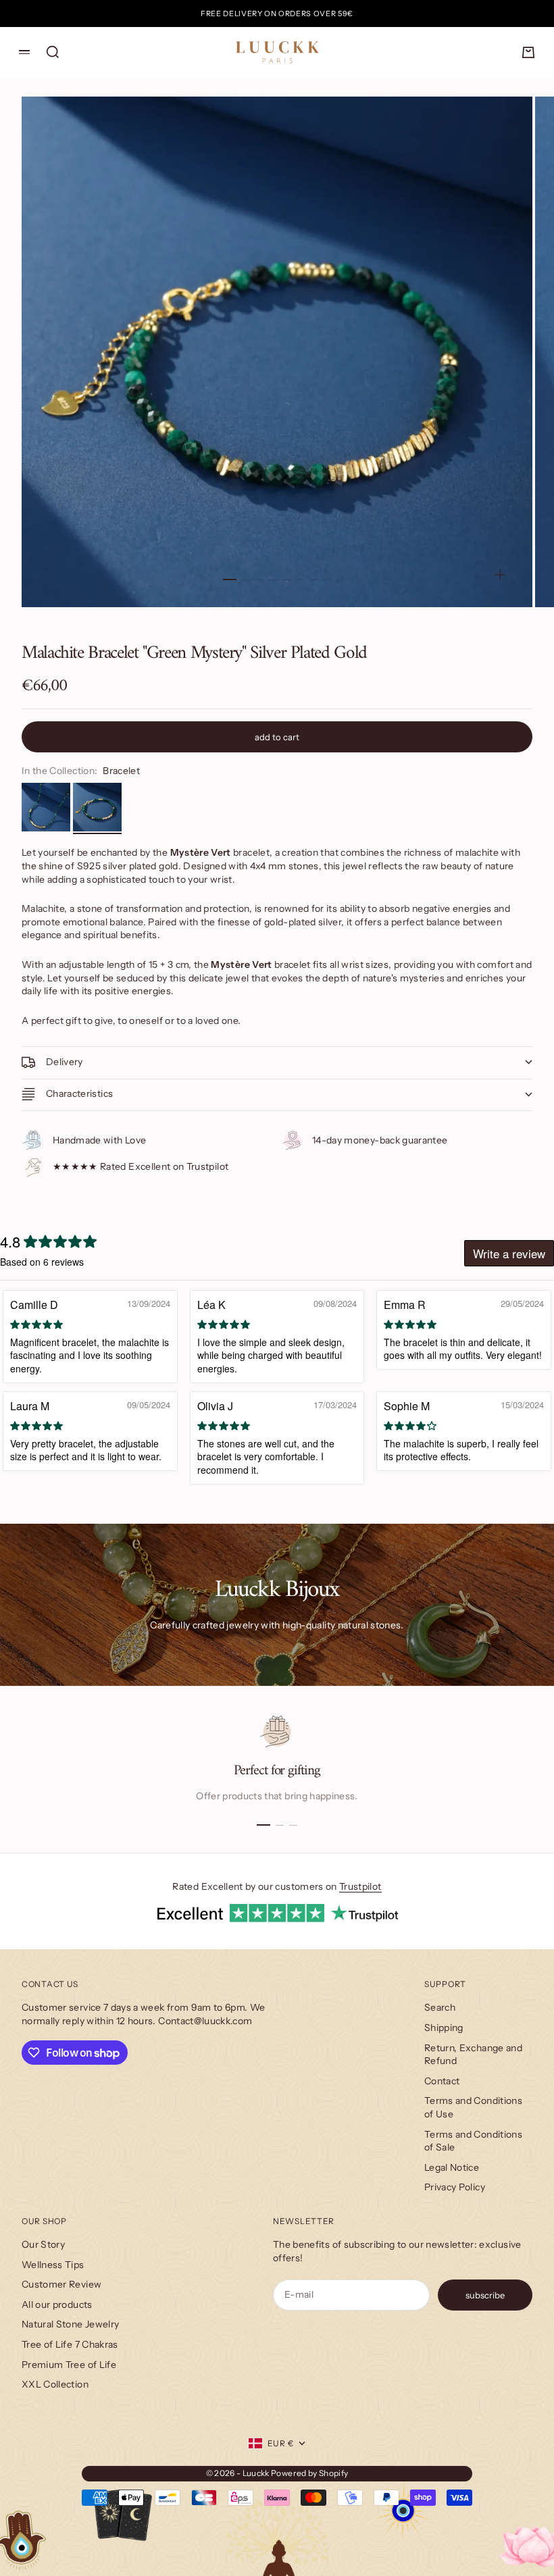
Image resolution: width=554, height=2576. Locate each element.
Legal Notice (452, 2167)
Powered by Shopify (309, 2473)
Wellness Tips (53, 2265)
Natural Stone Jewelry (70, 2324)
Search (440, 2007)
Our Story (43, 2244)
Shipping (444, 2028)
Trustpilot (360, 1886)
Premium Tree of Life (69, 2365)
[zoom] (500, 575)
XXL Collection (55, 2384)
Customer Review (61, 2284)
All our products (57, 2304)
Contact (442, 2081)
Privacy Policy (455, 2187)
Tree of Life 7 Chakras (70, 2344)
